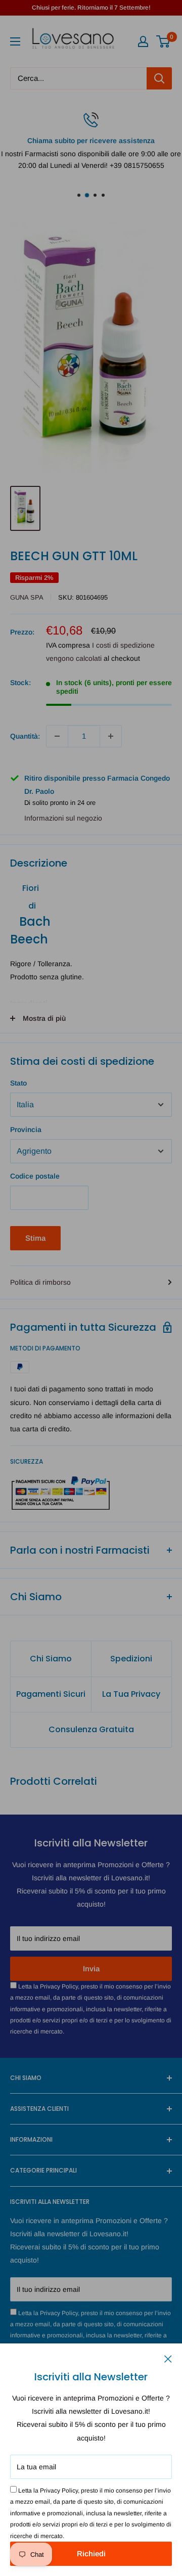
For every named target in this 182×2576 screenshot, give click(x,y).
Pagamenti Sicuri (51, 1694)
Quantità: (25, 736)
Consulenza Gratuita (91, 1729)
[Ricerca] (159, 78)
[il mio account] (143, 41)
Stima (35, 1238)
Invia (91, 1969)
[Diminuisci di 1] (57, 736)
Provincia (26, 1129)
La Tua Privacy (131, 1694)
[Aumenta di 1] (111, 736)
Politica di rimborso (40, 1282)
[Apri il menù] (15, 41)
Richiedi (91, 2554)
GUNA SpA (27, 597)
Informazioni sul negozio (63, 818)
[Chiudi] (168, 2358)
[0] (164, 41)
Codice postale (35, 1176)
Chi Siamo (51, 1659)
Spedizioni (131, 1659)
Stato (18, 1083)
